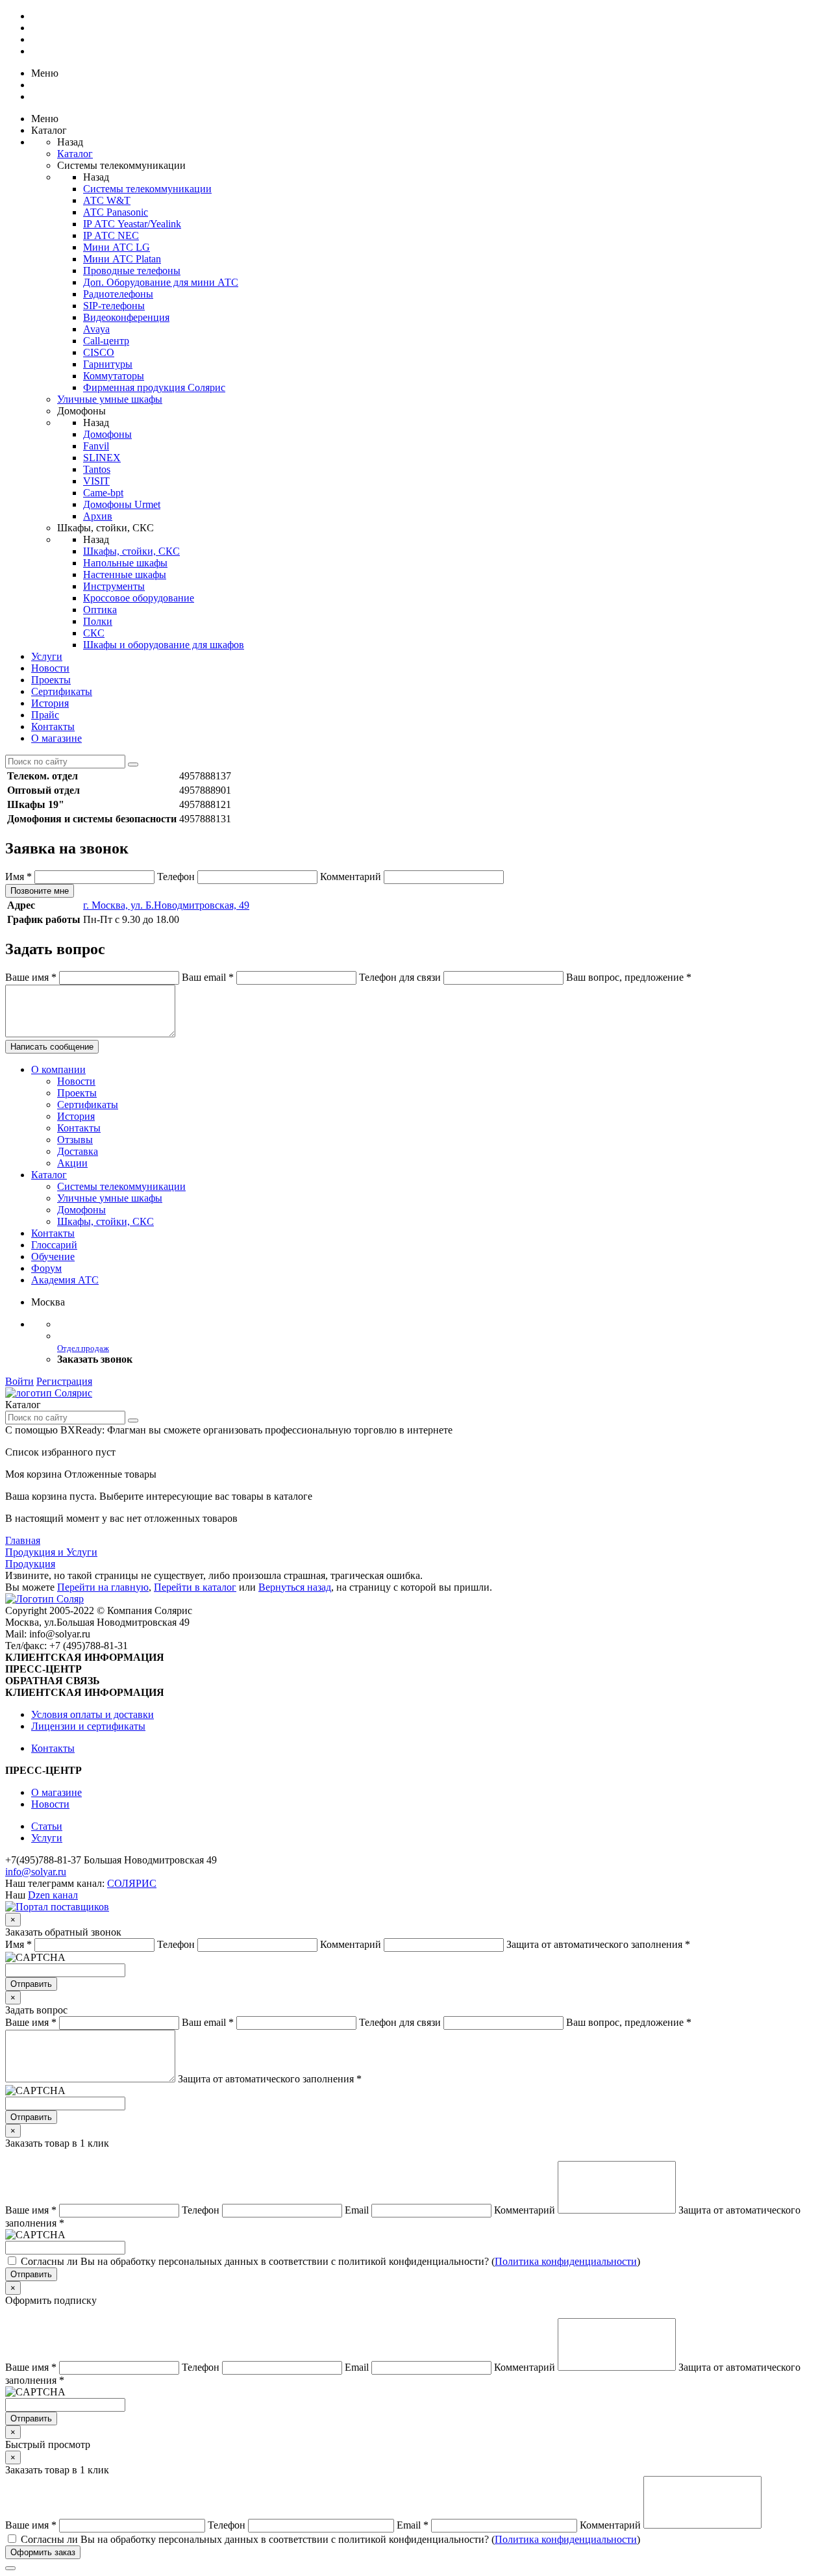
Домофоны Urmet (122, 504)
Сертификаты (62, 691)
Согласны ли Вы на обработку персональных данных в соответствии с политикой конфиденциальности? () (330, 2261)
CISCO (99, 352)
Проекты (51, 680)
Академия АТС (65, 1280)
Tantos (97, 469)
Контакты (53, 726)
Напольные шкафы (125, 563)
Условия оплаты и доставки (93, 1714)
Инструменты (114, 586)
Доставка (78, 1151)
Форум (46, 1268)
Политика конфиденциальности (566, 2261)
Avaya (96, 329)
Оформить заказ (43, 2552)
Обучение (53, 1256)
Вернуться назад (295, 1587)
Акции (72, 1163)
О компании (58, 1069)
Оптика (100, 610)
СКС (94, 633)
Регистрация (64, 1381)
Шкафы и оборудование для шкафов (164, 645)
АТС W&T (107, 200)
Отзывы (75, 1140)
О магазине (56, 738)
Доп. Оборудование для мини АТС (161, 282)
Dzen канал (53, 1895)
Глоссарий (54, 1245)
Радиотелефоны (118, 294)
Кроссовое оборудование (139, 598)
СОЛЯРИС (132, 1883)
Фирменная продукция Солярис (154, 387)
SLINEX (102, 458)
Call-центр (106, 341)
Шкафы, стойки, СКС (131, 551)
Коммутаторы (114, 376)
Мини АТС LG (117, 247)
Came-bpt (103, 493)
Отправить (31, 1984)
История (50, 703)
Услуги (47, 656)
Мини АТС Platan (122, 259)
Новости (50, 668)
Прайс (45, 715)
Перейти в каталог (195, 1587)
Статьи (47, 1826)
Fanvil (96, 446)
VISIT (96, 481)
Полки (98, 621)
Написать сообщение (52, 1047)
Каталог (75, 154)
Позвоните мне (40, 891)
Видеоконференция (126, 317)
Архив (98, 516)
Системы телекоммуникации (147, 189)
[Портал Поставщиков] (57, 1907)
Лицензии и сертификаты (88, 1726)
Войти (19, 1381)
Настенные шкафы (125, 575)
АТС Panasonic (116, 212)
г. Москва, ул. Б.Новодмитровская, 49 (166, 905)
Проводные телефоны (132, 271)
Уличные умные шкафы (110, 399)
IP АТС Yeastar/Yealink (132, 224)
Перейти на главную (103, 1587)
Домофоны (107, 434)
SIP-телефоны (114, 306)
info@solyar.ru (36, 1872)
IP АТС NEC (111, 235)
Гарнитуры (108, 364)
